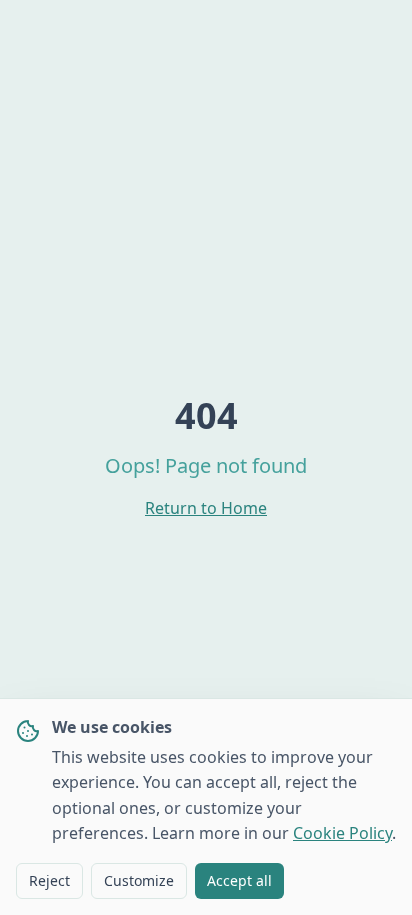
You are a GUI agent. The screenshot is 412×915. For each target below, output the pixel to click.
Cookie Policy (342, 833)
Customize (139, 880)
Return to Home (206, 508)
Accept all (239, 880)
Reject (49, 880)
